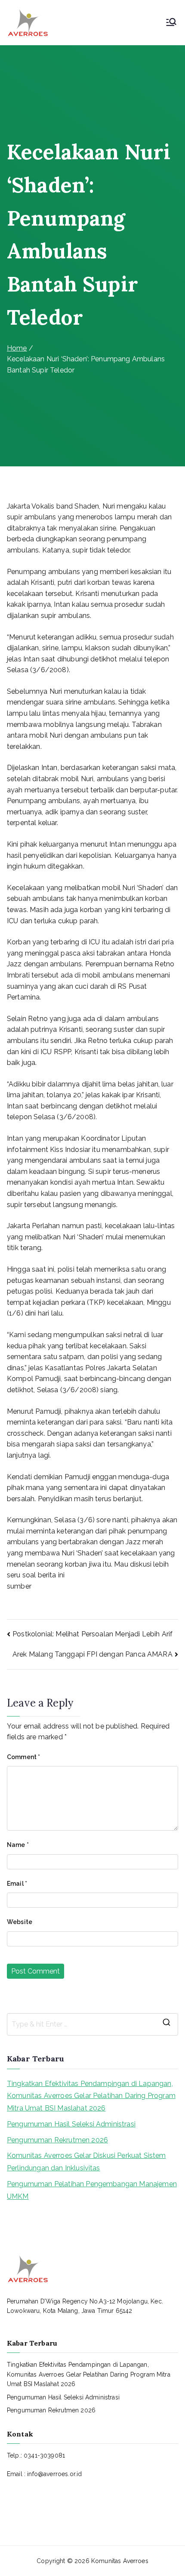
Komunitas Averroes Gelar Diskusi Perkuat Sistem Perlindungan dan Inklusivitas (86, 2162)
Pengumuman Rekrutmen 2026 (57, 2140)
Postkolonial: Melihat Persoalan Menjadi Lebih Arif (92, 1634)
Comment (23, 1757)
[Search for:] (92, 2024)
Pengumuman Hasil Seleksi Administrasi (71, 2124)
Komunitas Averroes (120, 2561)
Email (17, 1884)
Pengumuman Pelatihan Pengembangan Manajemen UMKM (92, 2190)
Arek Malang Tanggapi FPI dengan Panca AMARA (92, 1654)
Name (18, 1845)
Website (20, 1922)
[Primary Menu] (171, 23)
